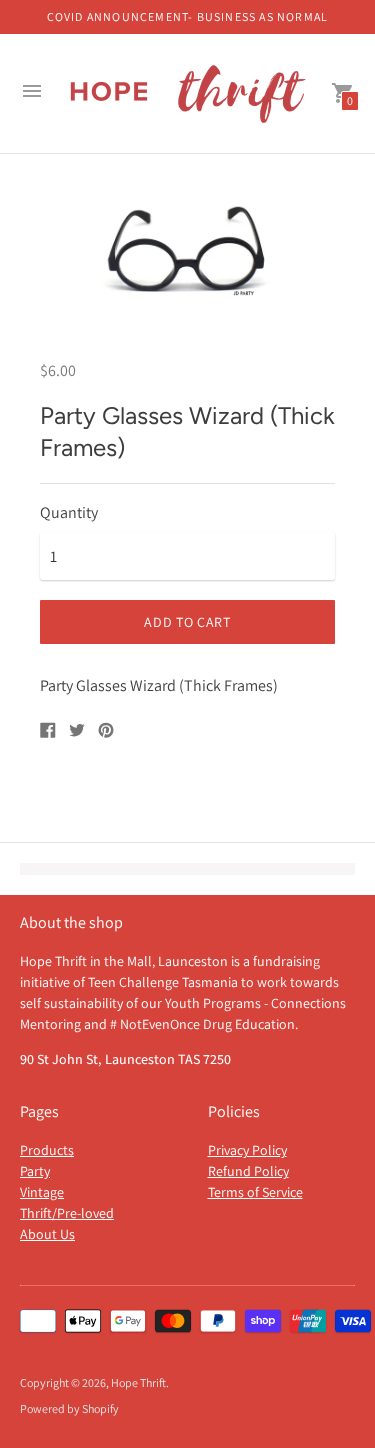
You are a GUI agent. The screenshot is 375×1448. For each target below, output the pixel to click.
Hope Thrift (138, 1382)
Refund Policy (248, 1171)
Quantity (69, 513)
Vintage (42, 1192)
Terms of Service (255, 1192)
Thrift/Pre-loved (67, 1213)
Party (35, 1171)
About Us (47, 1234)
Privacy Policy (247, 1150)
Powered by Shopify (69, 1408)
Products (47, 1150)
